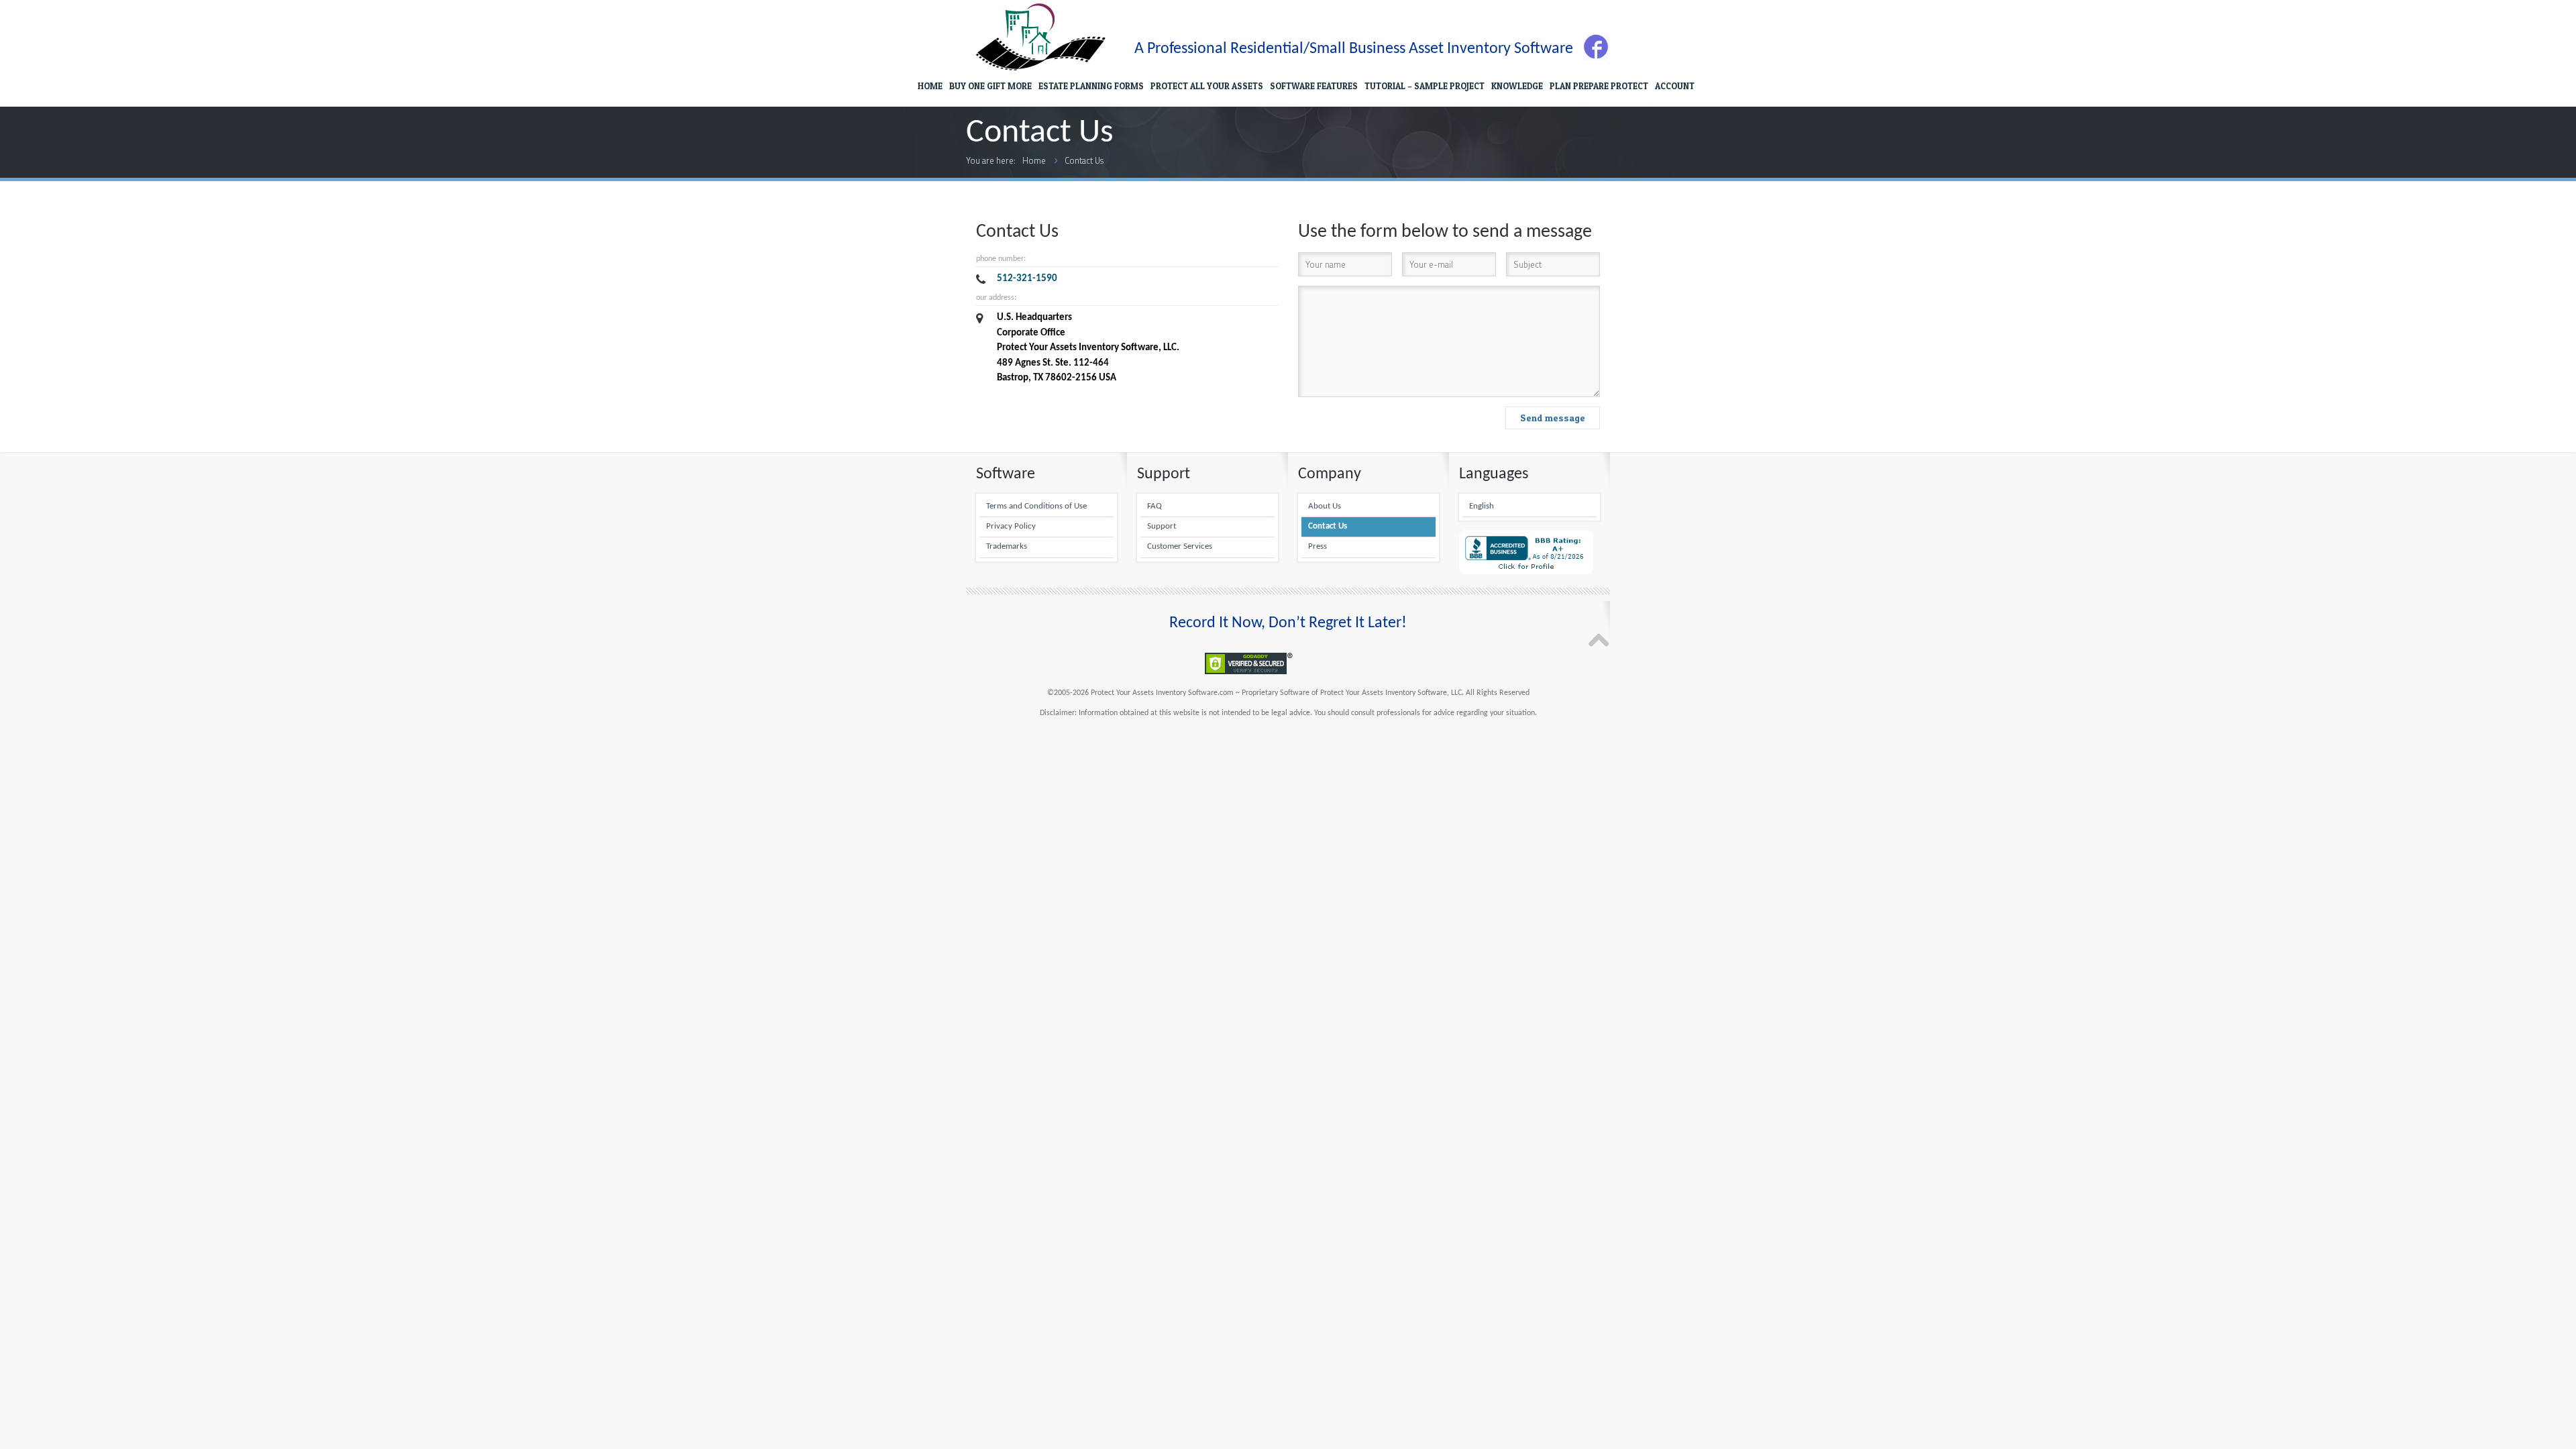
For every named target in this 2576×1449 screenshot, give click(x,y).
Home (1034, 160)
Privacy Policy (1011, 527)
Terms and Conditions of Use (1036, 506)
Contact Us (1084, 160)
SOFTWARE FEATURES (1314, 86)
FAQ (1155, 506)
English (1482, 506)
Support (1162, 527)
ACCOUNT (1675, 86)
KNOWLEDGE (1517, 86)
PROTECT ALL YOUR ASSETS (1207, 86)
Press (1318, 547)
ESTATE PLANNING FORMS (1091, 86)
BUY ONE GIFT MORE (990, 86)
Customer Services (1180, 547)
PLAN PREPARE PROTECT (1599, 86)
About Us (1325, 506)
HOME (930, 86)
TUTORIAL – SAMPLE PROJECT (1425, 86)
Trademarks (1007, 547)
